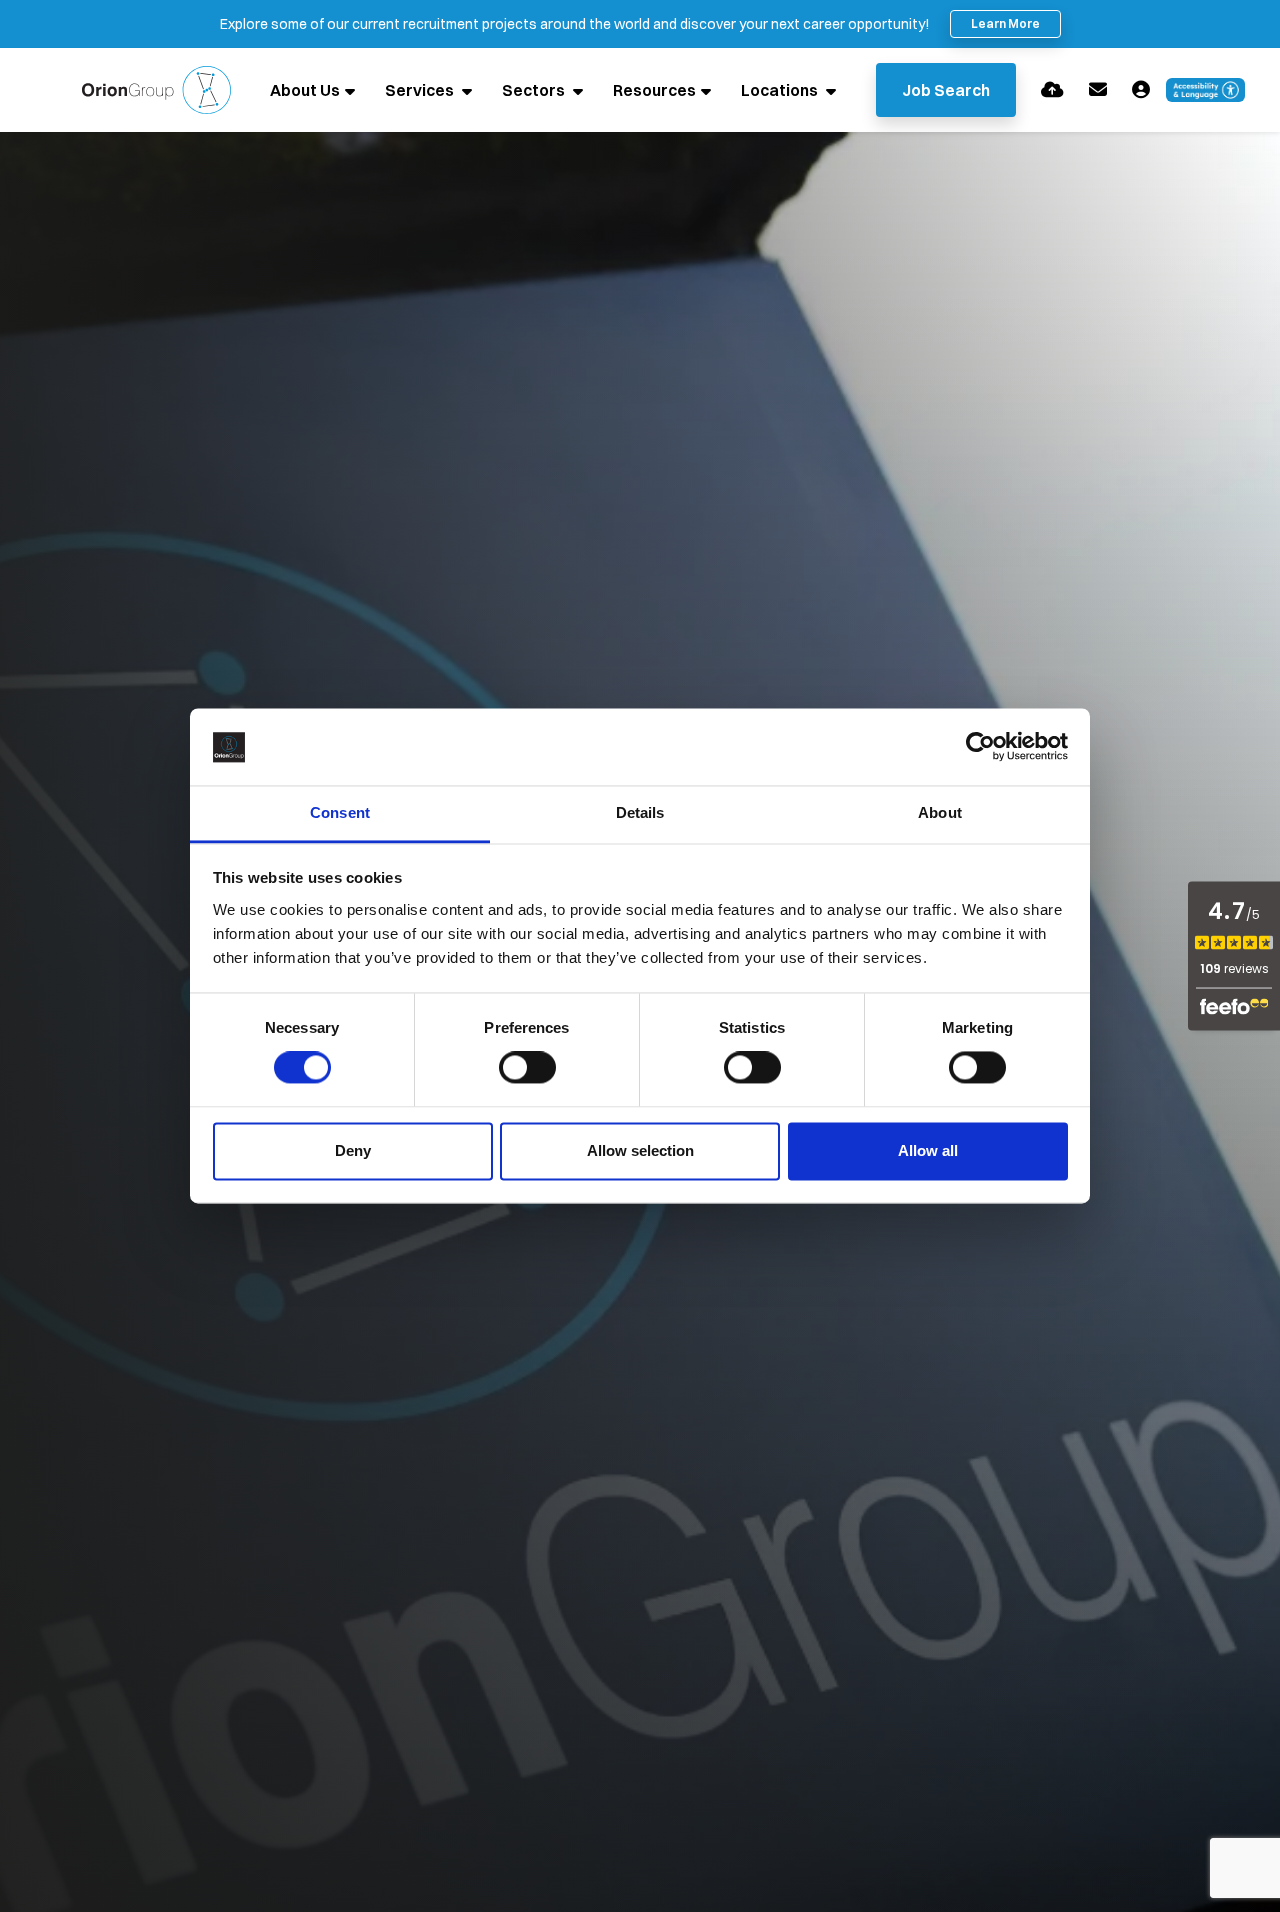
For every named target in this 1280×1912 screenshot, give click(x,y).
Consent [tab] (340, 812)
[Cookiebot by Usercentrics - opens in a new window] (980, 747)
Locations (781, 90)
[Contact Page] (1098, 89)
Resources (654, 90)
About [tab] (940, 812)
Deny (353, 1150)
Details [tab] (640, 812)
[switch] (527, 1068)
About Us (305, 90)
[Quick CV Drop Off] (1052, 89)
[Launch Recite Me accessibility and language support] (1206, 90)
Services (421, 90)
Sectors (535, 90)
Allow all (928, 1150)
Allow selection (640, 1150)
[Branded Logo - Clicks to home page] (156, 90)
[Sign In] (1141, 89)
